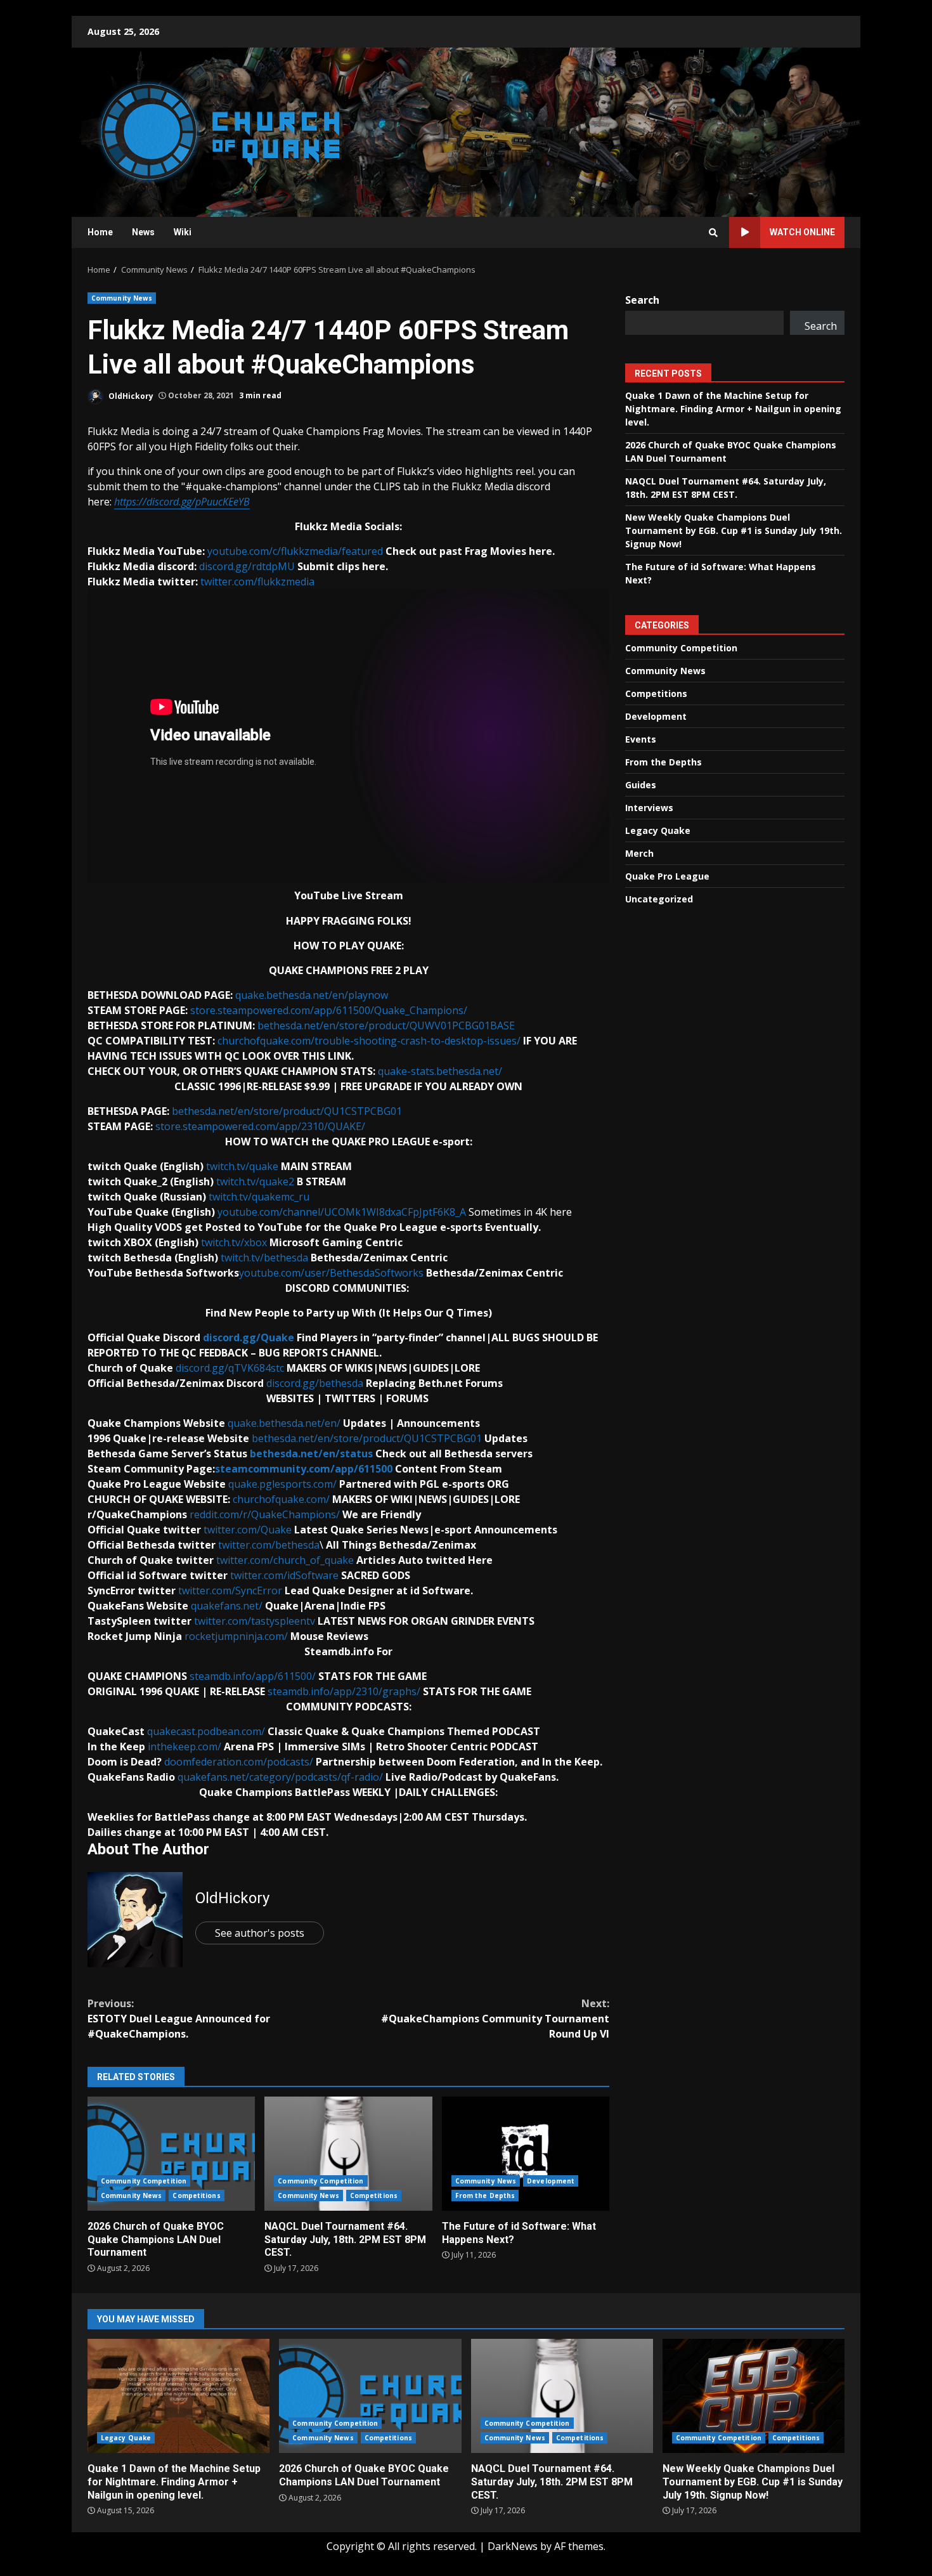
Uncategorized (659, 899)
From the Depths (485, 2195)
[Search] (713, 233)
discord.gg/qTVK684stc (230, 1368)
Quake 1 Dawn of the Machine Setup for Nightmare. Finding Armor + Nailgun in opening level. (733, 409)
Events (641, 739)
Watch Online (802, 232)
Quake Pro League (667, 876)
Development (551, 2181)
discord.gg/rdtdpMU (247, 566)
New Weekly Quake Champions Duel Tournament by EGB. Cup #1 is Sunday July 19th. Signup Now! (734, 530)
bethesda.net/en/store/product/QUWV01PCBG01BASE (386, 1025)
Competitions (196, 2195)
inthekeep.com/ (184, 1747)
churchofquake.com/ (281, 1499)
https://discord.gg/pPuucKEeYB (182, 502)
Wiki (183, 232)
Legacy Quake (658, 830)
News (143, 232)
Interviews (649, 808)
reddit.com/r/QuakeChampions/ (265, 1514)
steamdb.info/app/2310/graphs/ (344, 1691)
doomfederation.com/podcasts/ (239, 1762)
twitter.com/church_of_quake (285, 1560)
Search (642, 300)
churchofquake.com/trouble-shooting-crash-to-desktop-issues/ (369, 1041)
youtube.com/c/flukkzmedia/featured (295, 551)
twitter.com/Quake (248, 1530)
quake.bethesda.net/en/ (284, 1423)
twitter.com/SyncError (230, 1590)
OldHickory (130, 395)
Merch (639, 853)
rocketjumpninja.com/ (236, 1636)
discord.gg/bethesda (315, 1383)
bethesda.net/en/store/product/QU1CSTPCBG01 (287, 1111)
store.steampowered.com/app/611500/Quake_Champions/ (329, 1010)
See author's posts (260, 1933)
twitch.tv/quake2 (255, 1181)
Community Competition (144, 2181)
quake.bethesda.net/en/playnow (312, 995)
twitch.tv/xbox (234, 1242)
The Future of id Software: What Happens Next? (526, 2154)
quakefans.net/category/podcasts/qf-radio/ (280, 1777)
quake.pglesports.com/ (282, 1484)
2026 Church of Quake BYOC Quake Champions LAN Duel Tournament (171, 2154)
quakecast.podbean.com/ (206, 1731)
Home (100, 232)
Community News (122, 298)
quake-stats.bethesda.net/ (440, 1071)
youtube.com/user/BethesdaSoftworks (331, 1273)
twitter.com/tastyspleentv (255, 1621)
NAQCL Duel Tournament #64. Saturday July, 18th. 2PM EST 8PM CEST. (348, 2154)
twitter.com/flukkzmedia (257, 582)
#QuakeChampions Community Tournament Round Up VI (495, 2019)
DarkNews (513, 2546)
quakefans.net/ (227, 1606)
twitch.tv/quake (242, 1166)
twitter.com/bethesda (269, 1545)
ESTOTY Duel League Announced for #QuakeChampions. (179, 2019)
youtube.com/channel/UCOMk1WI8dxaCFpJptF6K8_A (342, 1212)
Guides (641, 785)
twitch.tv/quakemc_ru (259, 1197)
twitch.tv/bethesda (264, 1258)
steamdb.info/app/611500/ (253, 1676)
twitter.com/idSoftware (284, 1575)
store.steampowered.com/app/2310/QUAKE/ (260, 1126)
